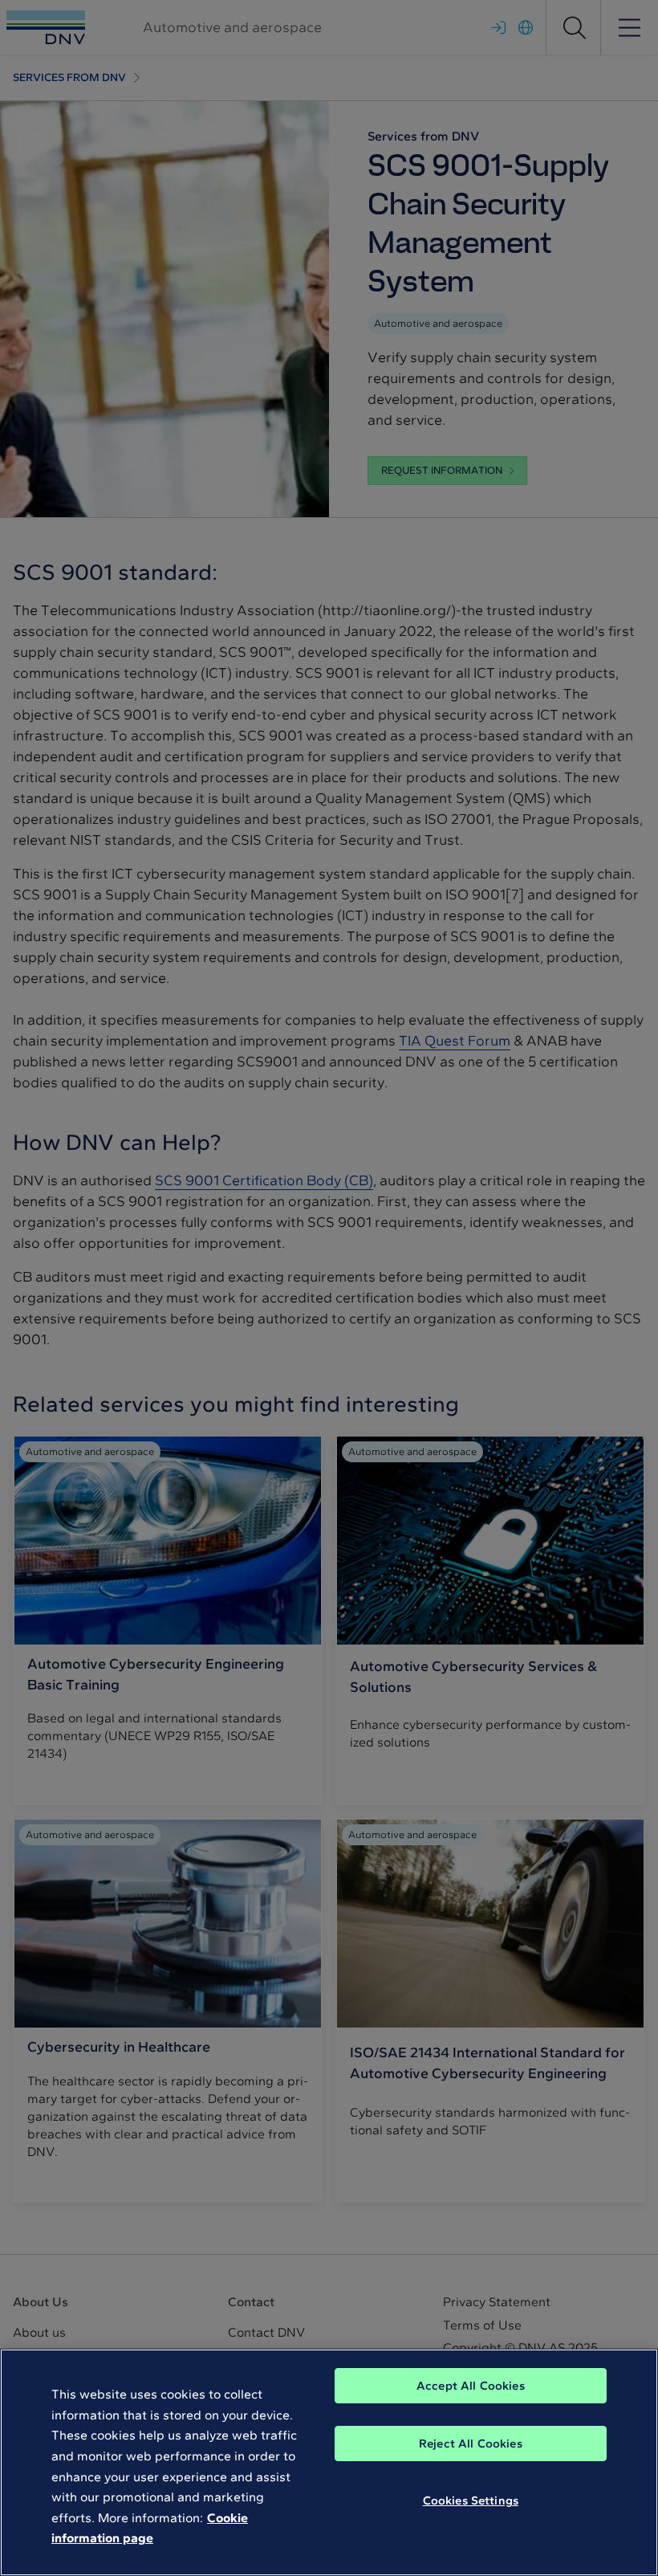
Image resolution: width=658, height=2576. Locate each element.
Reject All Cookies (471, 2444)
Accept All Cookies (471, 2386)
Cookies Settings (471, 2501)
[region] (329, 2462)
